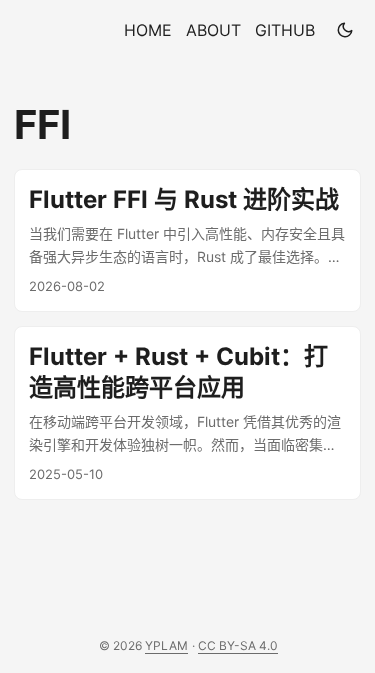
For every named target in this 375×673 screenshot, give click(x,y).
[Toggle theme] (345, 30)
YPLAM (166, 645)
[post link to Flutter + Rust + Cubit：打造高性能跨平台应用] (187, 413)
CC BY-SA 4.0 (238, 645)
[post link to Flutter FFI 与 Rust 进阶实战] (187, 240)
